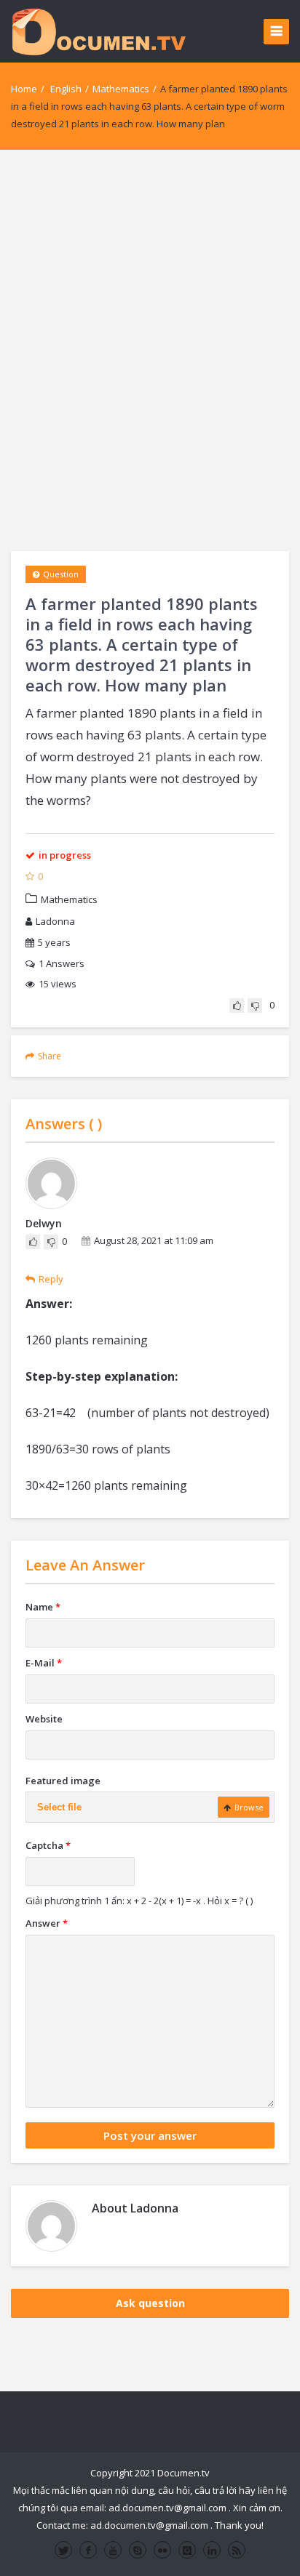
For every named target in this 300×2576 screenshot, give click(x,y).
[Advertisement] (150, 350)
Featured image (63, 1781)
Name (43, 1607)
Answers (62, 963)
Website (44, 1719)
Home (24, 89)
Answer (47, 1923)
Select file (59, 1807)
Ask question (150, 2303)
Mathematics (121, 89)
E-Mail (44, 1663)
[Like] (237, 1006)
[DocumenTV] (98, 31)
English (66, 89)
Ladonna (55, 921)
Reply (51, 1279)
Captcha (48, 1845)
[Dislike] (255, 1006)
